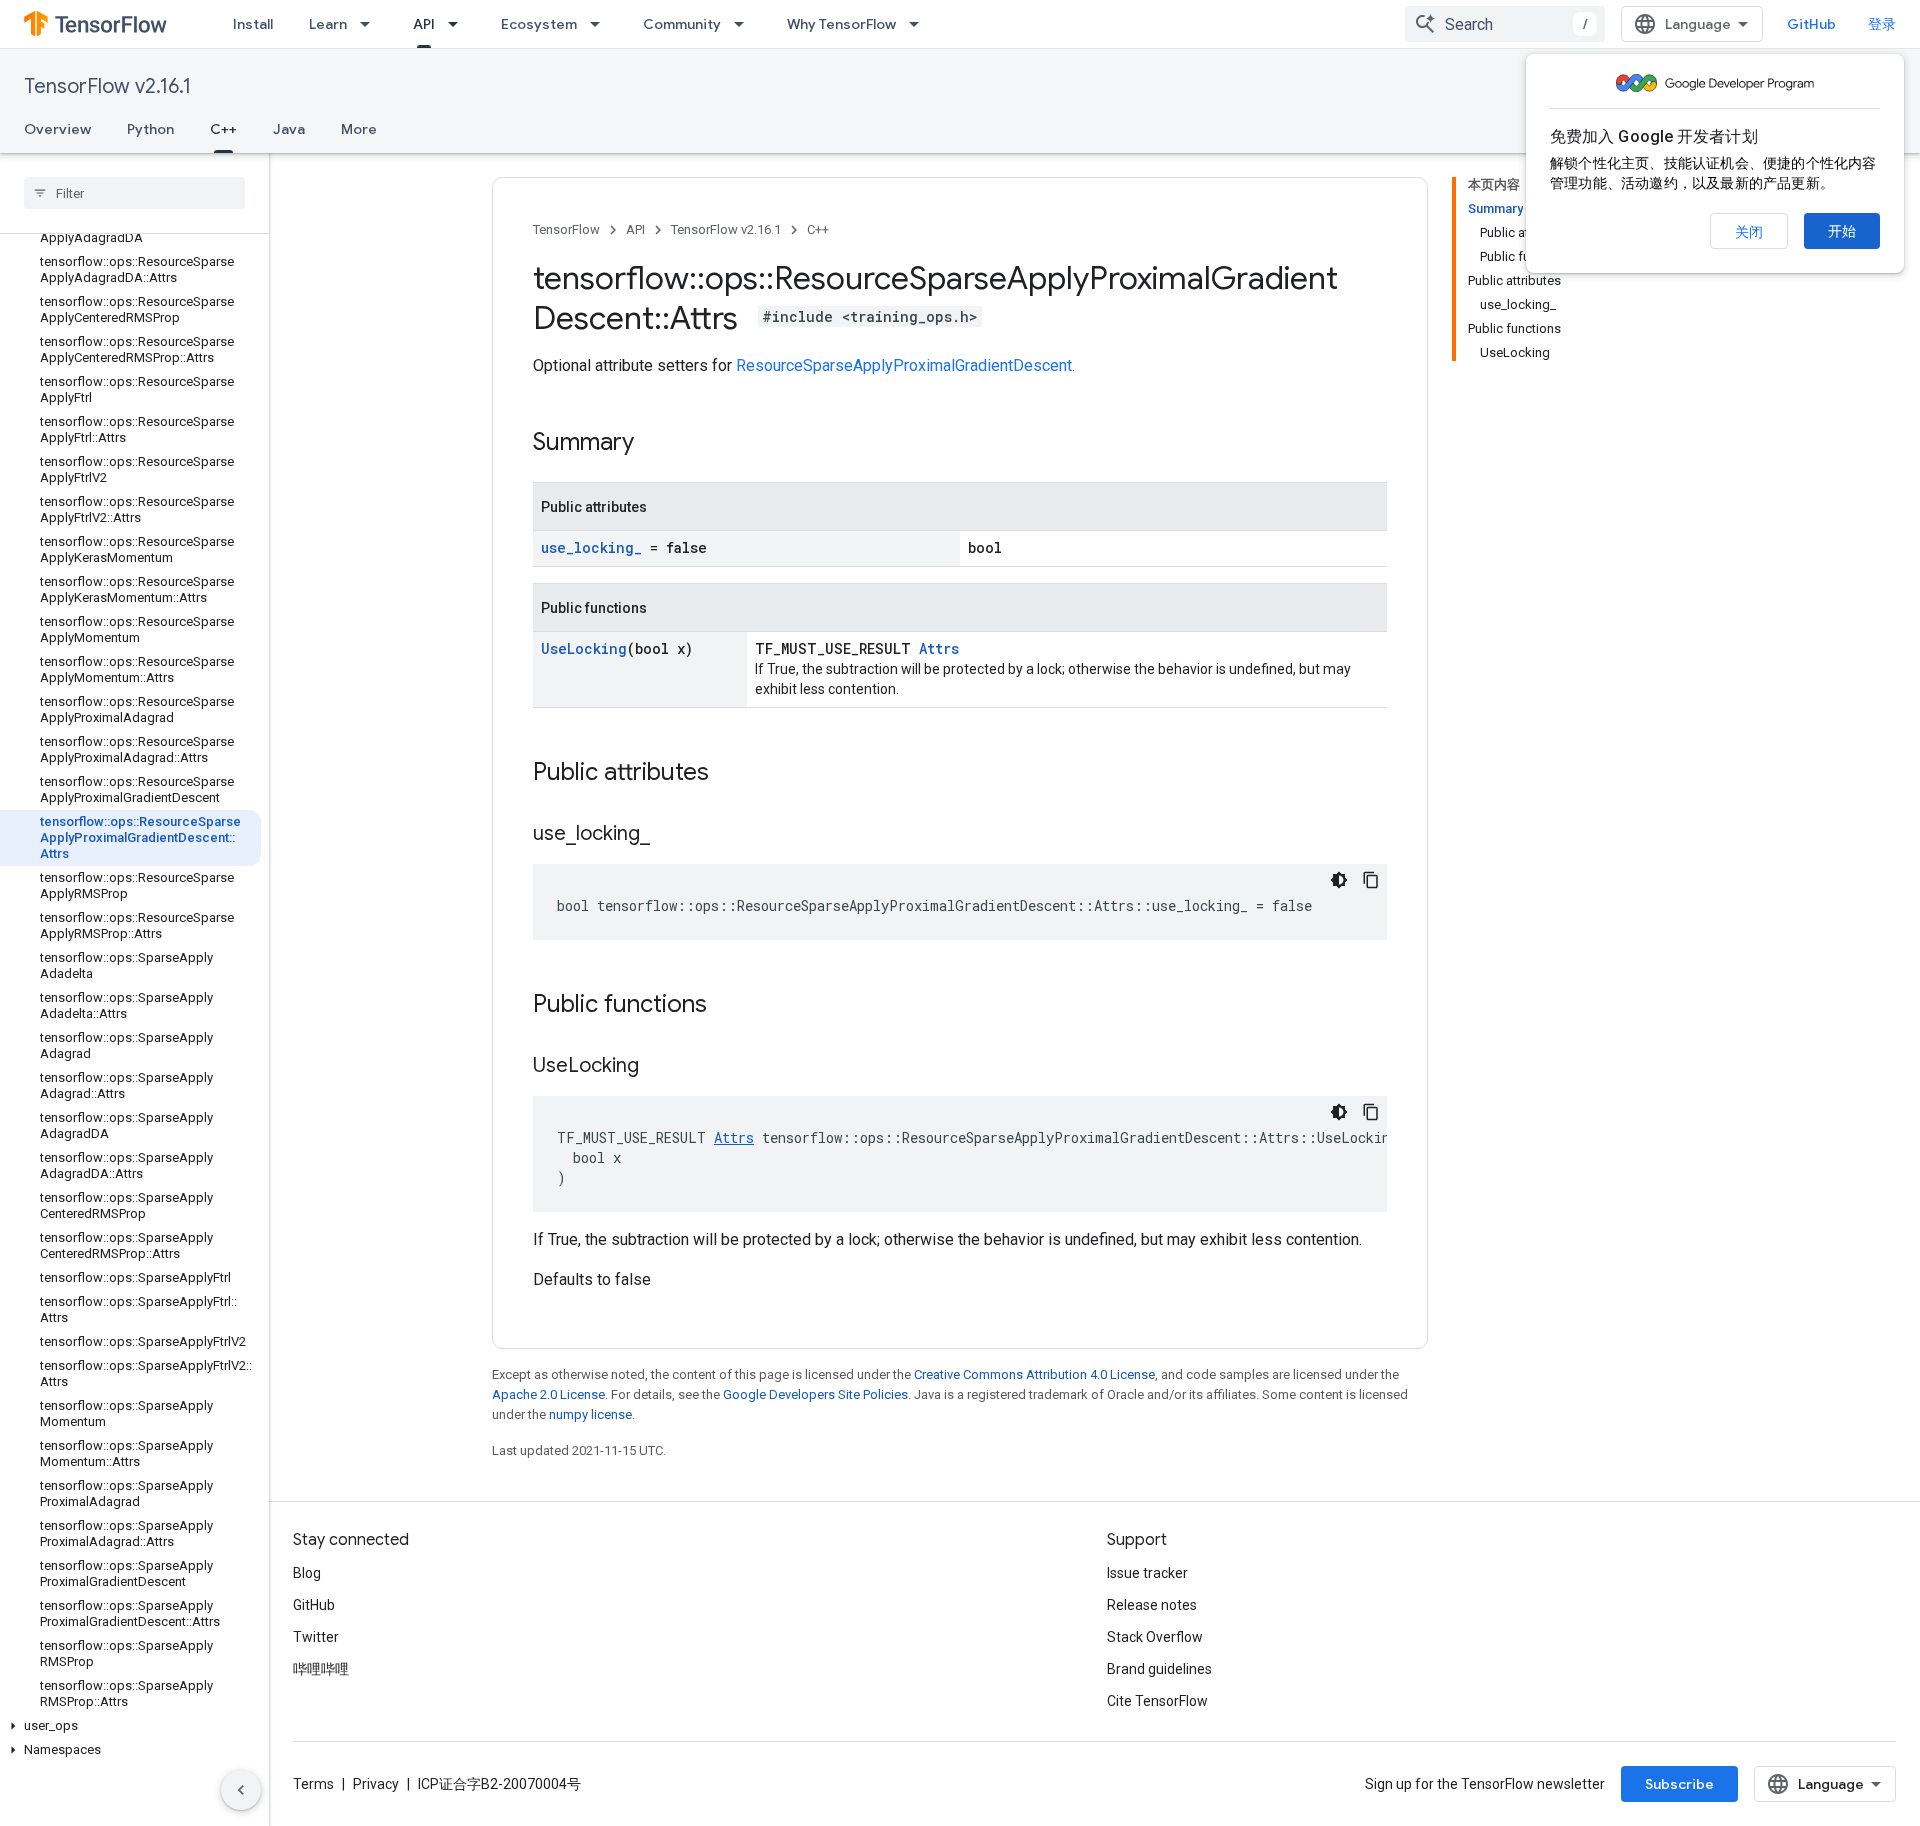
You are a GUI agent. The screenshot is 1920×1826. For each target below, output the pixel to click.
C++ (223, 129)
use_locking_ (591, 547)
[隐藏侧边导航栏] (241, 1790)
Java (289, 129)
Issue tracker (1147, 1573)
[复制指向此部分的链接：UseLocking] (659, 1067)
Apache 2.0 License (548, 1394)
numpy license (590, 1414)
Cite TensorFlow (1157, 1701)
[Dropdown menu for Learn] (371, 24)
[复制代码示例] (1371, 880)
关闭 (1749, 232)
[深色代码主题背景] (1339, 880)
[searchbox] (134, 193)
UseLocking (584, 648)
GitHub (1811, 24)
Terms (313, 1784)
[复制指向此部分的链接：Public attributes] (729, 774)
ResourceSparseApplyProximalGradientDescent (904, 365)
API (424, 24)
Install (253, 24)
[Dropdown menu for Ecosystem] (601, 24)
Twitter (316, 1637)
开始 (1842, 231)
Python (150, 129)
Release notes (1152, 1605)
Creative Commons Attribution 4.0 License (1034, 1374)
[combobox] (1505, 24)
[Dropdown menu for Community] (745, 24)
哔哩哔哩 (321, 1669)
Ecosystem (539, 24)
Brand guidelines (1159, 1669)
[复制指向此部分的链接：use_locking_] (670, 835)
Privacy (376, 1784)
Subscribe (1679, 1784)
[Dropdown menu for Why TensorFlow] (920, 24)
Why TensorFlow (841, 24)
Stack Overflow (1155, 1637)
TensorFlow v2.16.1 (107, 86)
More (359, 129)
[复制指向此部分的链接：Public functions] (727, 1006)
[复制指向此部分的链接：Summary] (654, 444)
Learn (328, 24)
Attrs (939, 648)
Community (682, 24)
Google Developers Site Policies (815, 1394)
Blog (307, 1573)
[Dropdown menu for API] (459, 24)
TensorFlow (566, 229)
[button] (130, 1726)
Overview (57, 129)
